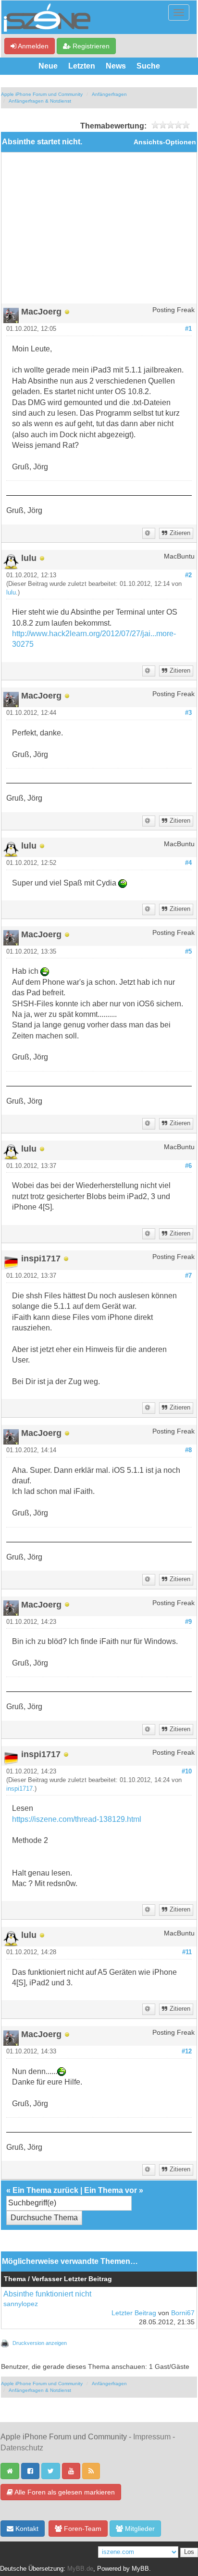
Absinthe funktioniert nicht (47, 2294)
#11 (187, 1952)
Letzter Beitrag (134, 2313)
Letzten (82, 66)
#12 (187, 2051)
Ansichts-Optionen (165, 142)
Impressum (152, 2437)
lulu (11, 593)
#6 (188, 1166)
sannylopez (21, 2304)
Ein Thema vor (111, 2190)
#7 (188, 1276)
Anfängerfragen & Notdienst (40, 101)
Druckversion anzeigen (40, 2343)
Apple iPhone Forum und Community (42, 94)
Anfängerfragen (109, 94)
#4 (188, 863)
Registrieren (90, 46)
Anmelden (32, 46)
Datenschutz (22, 2448)
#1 (188, 329)
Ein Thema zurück (45, 2190)
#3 (188, 713)
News (116, 66)
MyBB (140, 2569)
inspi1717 (19, 1789)
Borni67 (183, 2313)
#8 (188, 1450)
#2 (188, 575)
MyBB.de (80, 2569)
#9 (188, 1622)
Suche (148, 66)
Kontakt (26, 2529)
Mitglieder (139, 2529)
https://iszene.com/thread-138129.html (77, 1819)
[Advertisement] (99, 232)
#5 (188, 952)
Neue (48, 66)
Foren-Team (82, 2529)
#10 (187, 1772)
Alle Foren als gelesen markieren (64, 2492)
